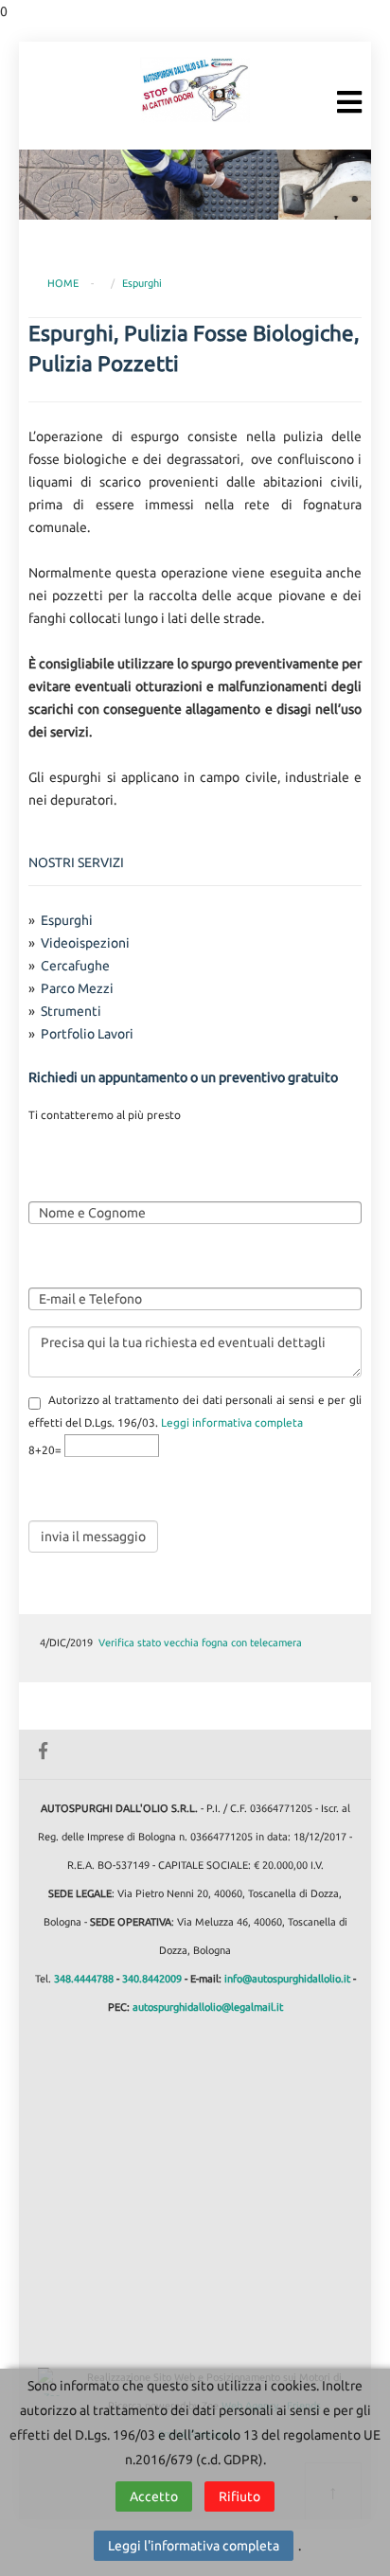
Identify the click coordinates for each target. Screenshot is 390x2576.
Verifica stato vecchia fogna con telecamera (200, 1643)
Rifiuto (239, 2496)
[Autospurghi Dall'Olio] (195, 89)
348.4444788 (84, 1979)
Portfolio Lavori (87, 1034)
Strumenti (71, 1011)
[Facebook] (43, 1749)
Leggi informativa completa (232, 1422)
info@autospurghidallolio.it (287, 1979)
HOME (63, 283)
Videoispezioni (85, 943)
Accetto (154, 2496)
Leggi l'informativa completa (194, 2546)
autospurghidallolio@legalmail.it (208, 2007)
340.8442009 (152, 1979)
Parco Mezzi (77, 988)
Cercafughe (75, 966)
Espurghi (142, 283)
